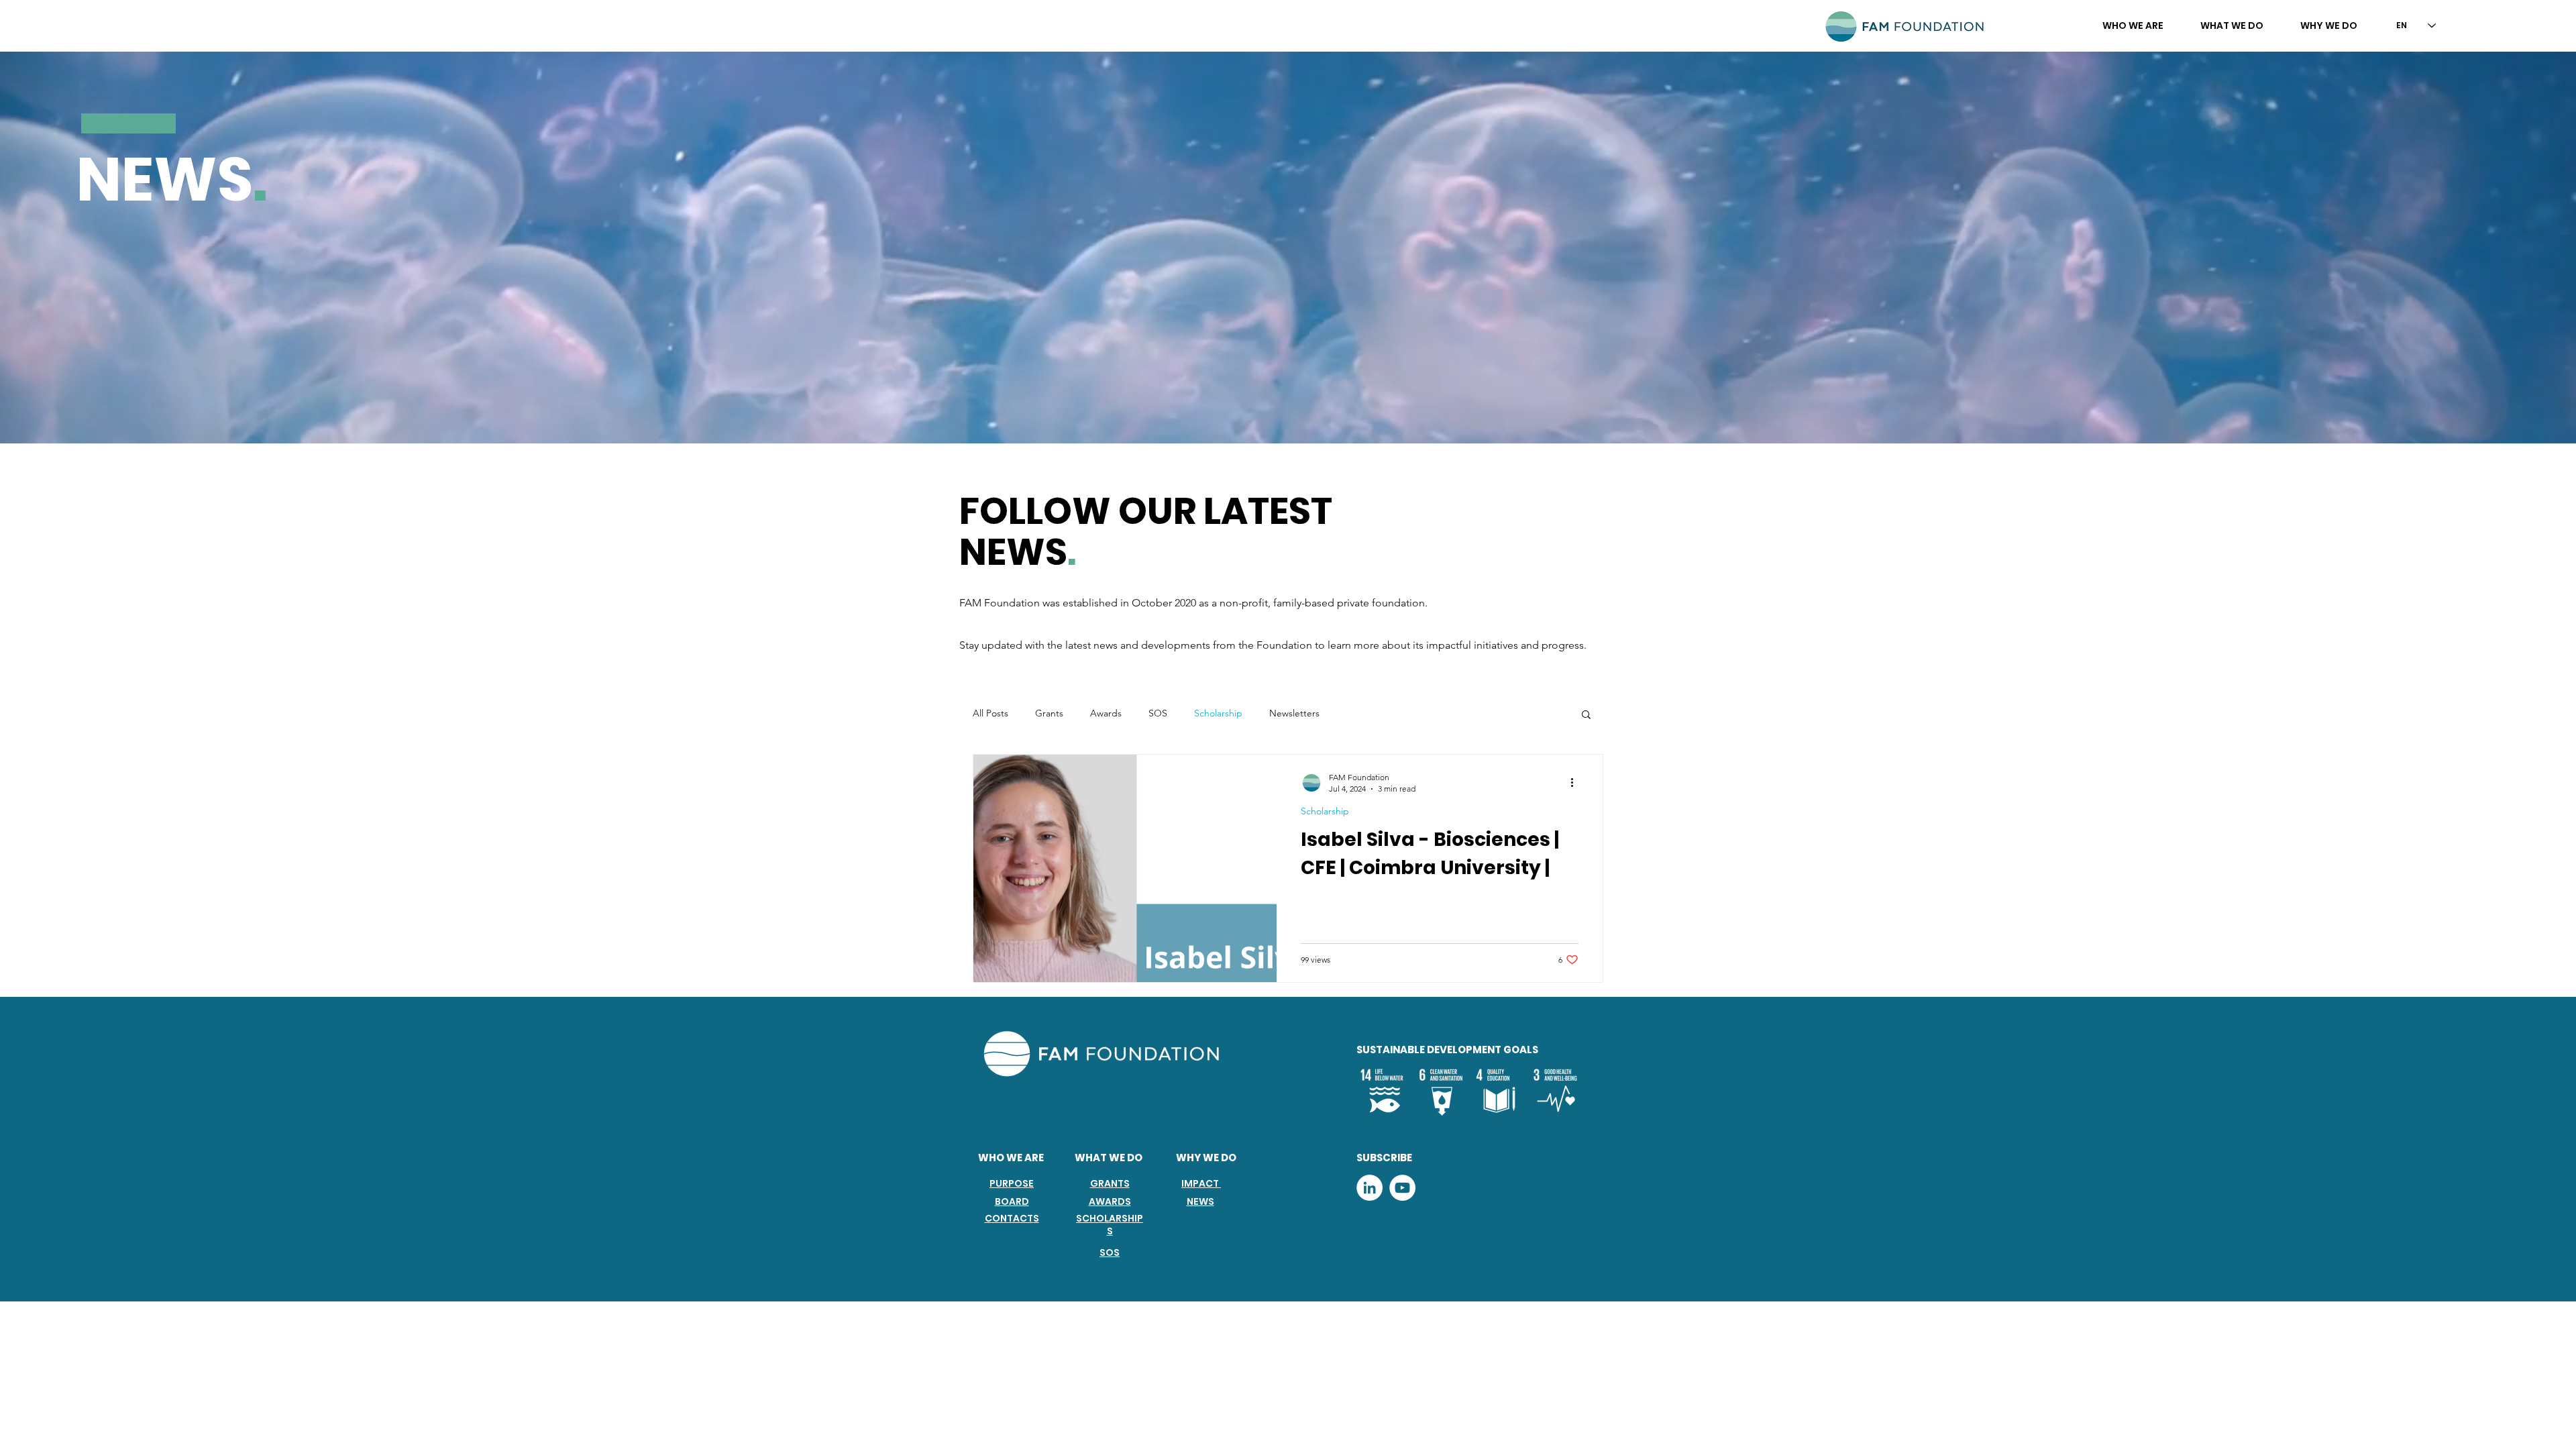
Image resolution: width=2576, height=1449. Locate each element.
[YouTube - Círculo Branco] (1402, 1188)
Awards (1106, 713)
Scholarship (1218, 713)
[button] (2133, 25)
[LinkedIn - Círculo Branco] (1370, 1188)
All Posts (990, 713)
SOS (1158, 713)
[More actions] (1576, 782)
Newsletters (1294, 713)
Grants (1049, 713)
